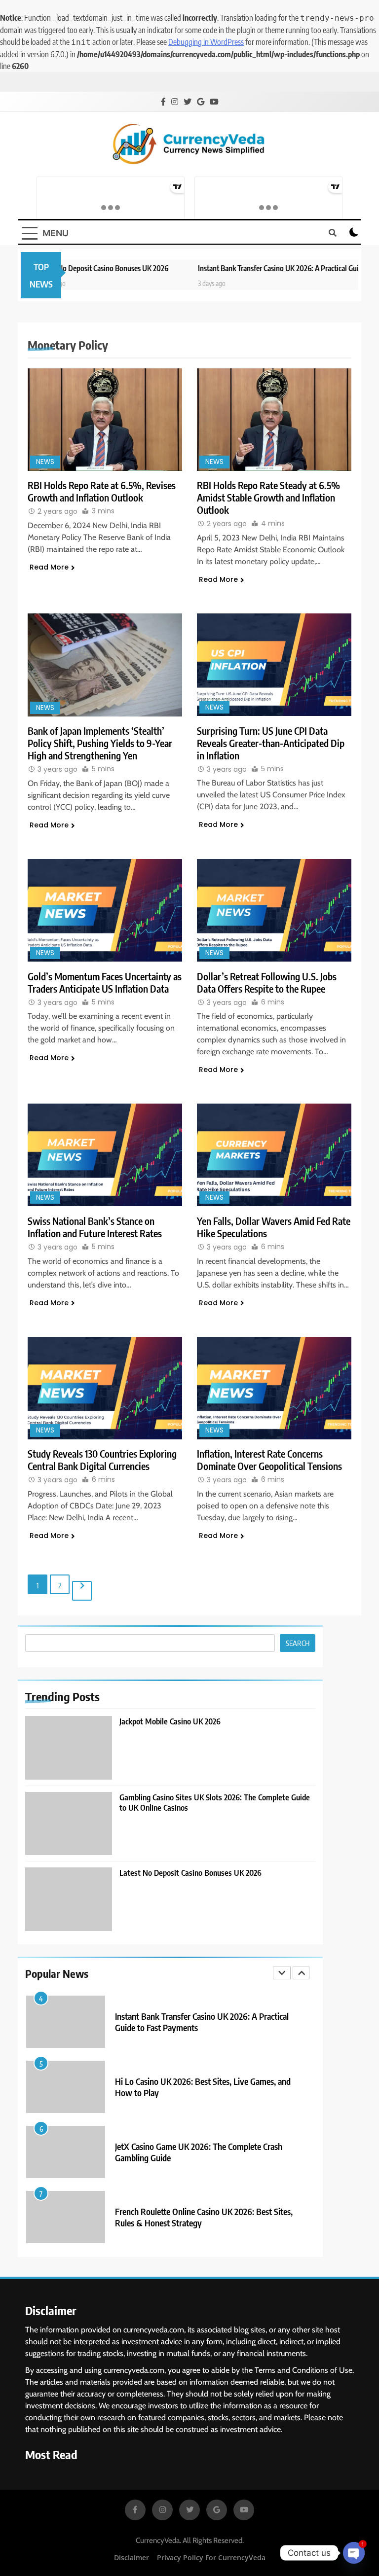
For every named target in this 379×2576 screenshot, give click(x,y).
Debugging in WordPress (206, 42)
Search (298, 1643)
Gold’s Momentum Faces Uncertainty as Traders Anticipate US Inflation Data (105, 982)
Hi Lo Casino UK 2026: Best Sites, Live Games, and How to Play (203, 2077)
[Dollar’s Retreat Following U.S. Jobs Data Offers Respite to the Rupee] (274, 910)
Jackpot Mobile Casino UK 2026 (170, 1721)
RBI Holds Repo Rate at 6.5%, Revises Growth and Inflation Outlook (102, 491)
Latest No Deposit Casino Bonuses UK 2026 (67, 268)
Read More (49, 567)
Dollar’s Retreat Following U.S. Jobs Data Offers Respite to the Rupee (267, 982)
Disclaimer (132, 2558)
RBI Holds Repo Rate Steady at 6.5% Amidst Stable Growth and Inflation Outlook (268, 497)
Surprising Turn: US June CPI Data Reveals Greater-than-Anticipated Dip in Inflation (271, 743)
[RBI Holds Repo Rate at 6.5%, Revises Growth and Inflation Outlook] (105, 420)
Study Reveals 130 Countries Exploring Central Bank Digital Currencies (102, 1460)
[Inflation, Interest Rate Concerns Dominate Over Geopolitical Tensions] (274, 1388)
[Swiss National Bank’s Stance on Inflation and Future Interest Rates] (105, 1155)
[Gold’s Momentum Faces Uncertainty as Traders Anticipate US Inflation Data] (105, 910)
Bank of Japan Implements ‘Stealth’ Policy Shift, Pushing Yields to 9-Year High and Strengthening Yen (100, 743)
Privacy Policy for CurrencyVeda (211, 2558)
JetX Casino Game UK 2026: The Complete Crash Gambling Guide (199, 2142)
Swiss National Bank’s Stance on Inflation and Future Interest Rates (95, 1227)
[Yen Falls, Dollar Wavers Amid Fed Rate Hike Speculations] (274, 1155)
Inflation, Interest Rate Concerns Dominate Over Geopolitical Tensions (269, 1460)
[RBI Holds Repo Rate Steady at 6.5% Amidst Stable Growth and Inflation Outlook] (274, 420)
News (45, 462)
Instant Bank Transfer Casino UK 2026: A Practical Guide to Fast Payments (202, 2012)
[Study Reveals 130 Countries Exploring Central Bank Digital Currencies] (105, 1388)
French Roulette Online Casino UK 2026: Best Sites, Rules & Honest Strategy (204, 2207)
